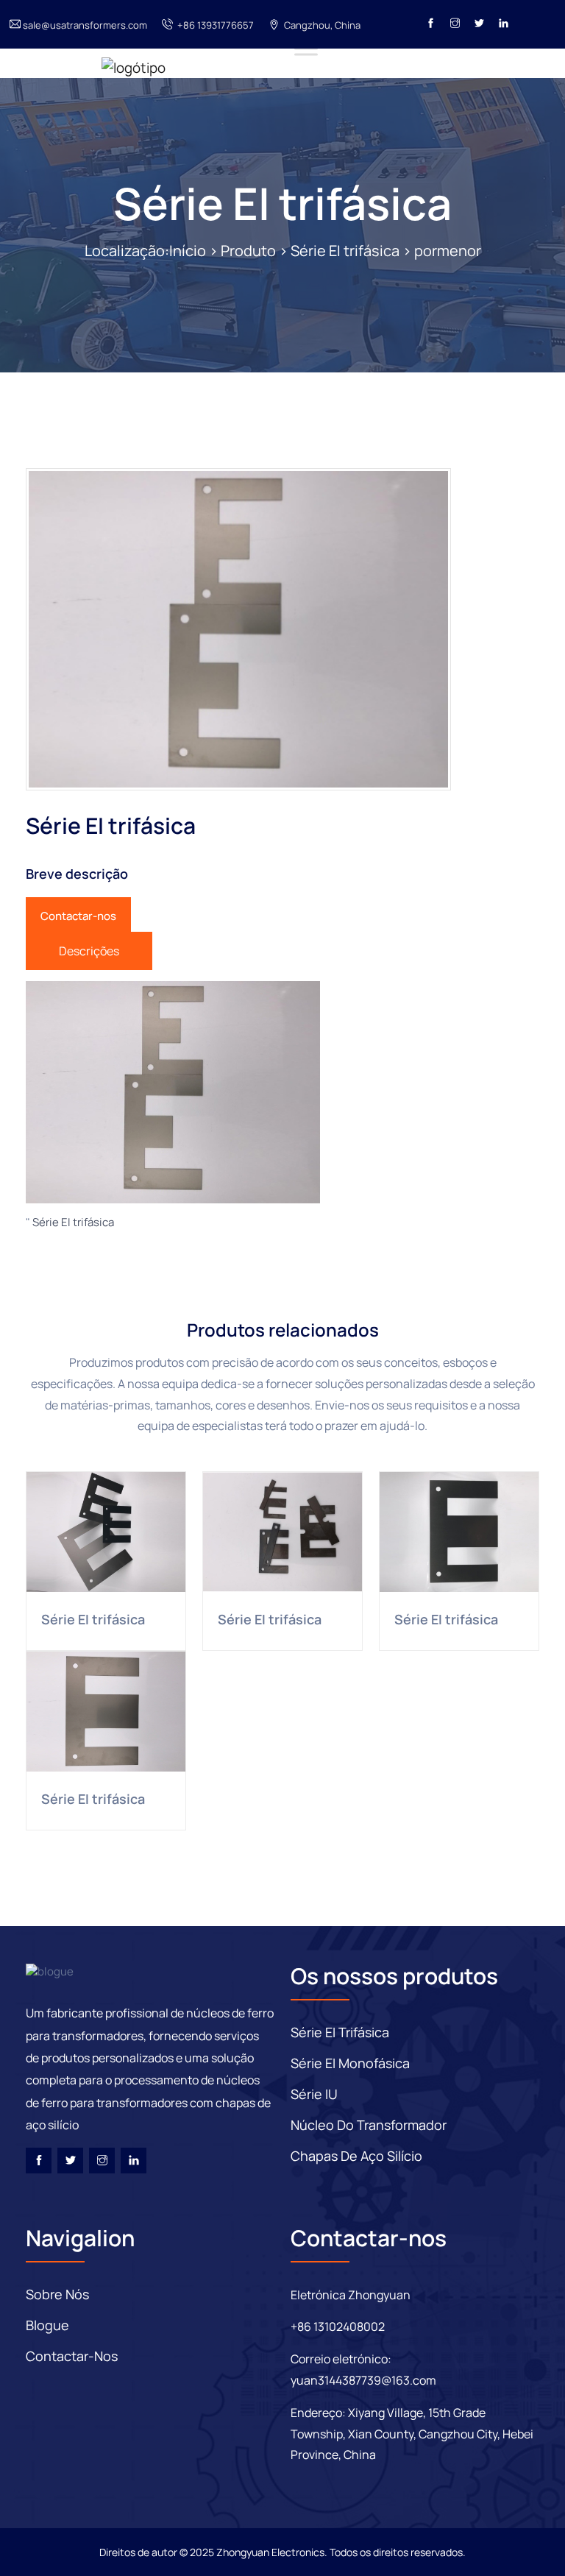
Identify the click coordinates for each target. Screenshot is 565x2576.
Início (188, 251)
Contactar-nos (78, 916)
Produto (248, 251)
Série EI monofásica (350, 2063)
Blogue (47, 2325)
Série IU (314, 2094)
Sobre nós (57, 2294)
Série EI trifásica (282, 203)
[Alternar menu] (306, 48)
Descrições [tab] (89, 951)
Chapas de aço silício (356, 2156)
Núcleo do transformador (369, 2125)
